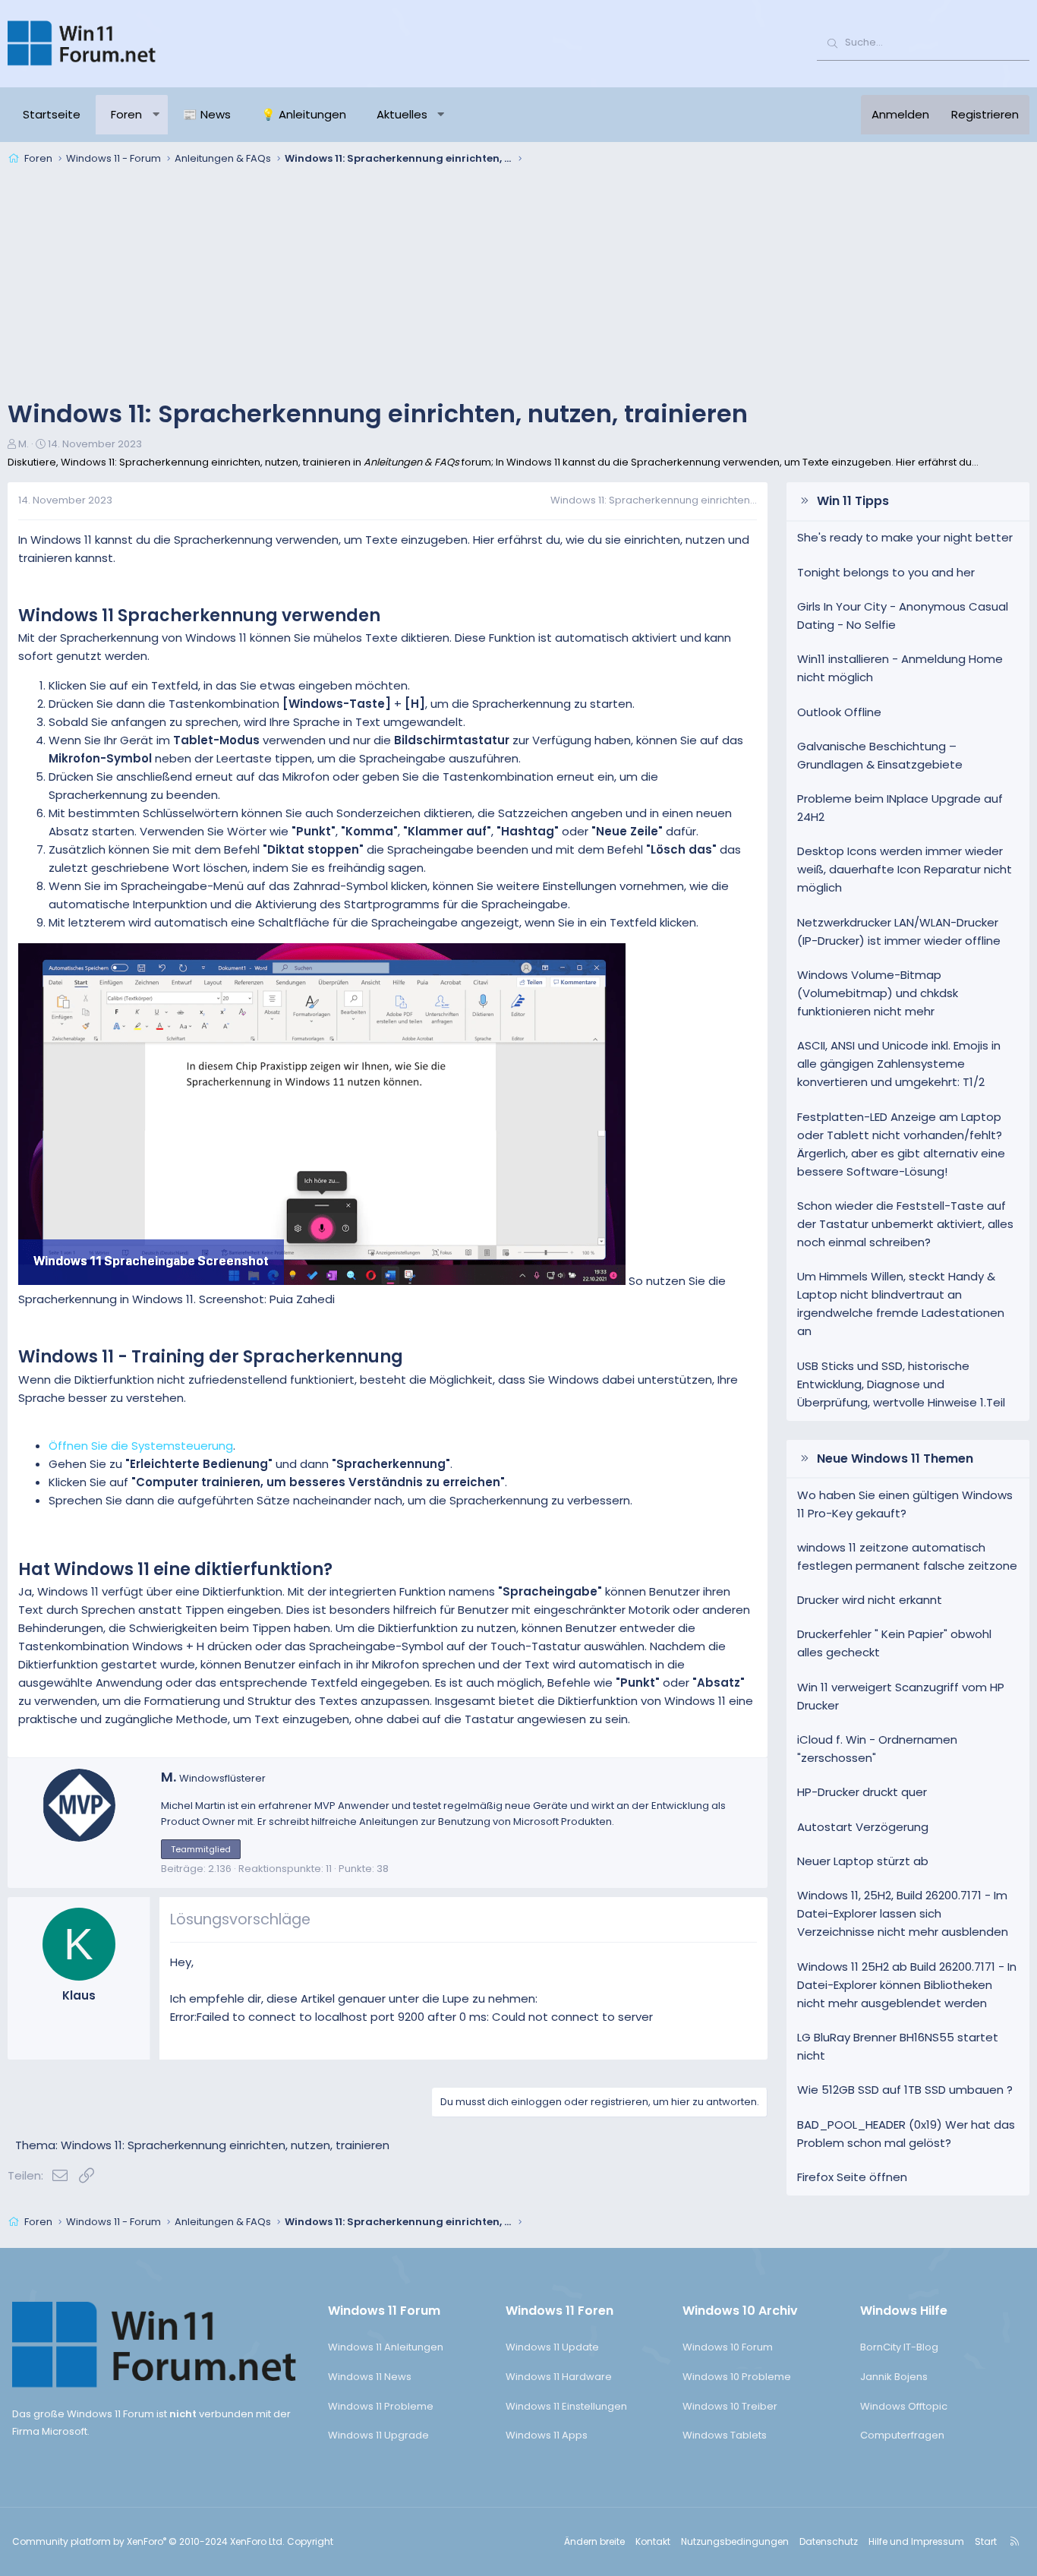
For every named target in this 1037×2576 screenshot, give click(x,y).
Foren (126, 114)
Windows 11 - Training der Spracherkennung (211, 1357)
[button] (156, 115)
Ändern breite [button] (594, 2541)
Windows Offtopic (904, 2406)
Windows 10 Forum (728, 2347)
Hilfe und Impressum (916, 2541)
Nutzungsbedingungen (735, 2541)
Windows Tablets (725, 2435)
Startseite (52, 114)
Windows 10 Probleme (737, 2377)
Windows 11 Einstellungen (566, 2406)
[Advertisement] (518, 284)
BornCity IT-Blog (899, 2347)
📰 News (207, 114)
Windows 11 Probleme (381, 2406)
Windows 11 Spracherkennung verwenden (199, 616)
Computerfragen (902, 2435)
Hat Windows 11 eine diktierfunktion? (175, 1569)
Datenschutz (829, 2541)
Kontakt (653, 2541)
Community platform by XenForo (148, 2541)
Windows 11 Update (552, 2347)
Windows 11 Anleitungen (386, 2347)
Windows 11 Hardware (559, 2377)
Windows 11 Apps (547, 2435)
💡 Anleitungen (304, 114)
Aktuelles (402, 114)
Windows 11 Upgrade (378, 2435)
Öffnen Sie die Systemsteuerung (141, 1446)
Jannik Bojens (894, 2377)
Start (986, 2541)
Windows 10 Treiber (730, 2406)
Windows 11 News (370, 2377)
